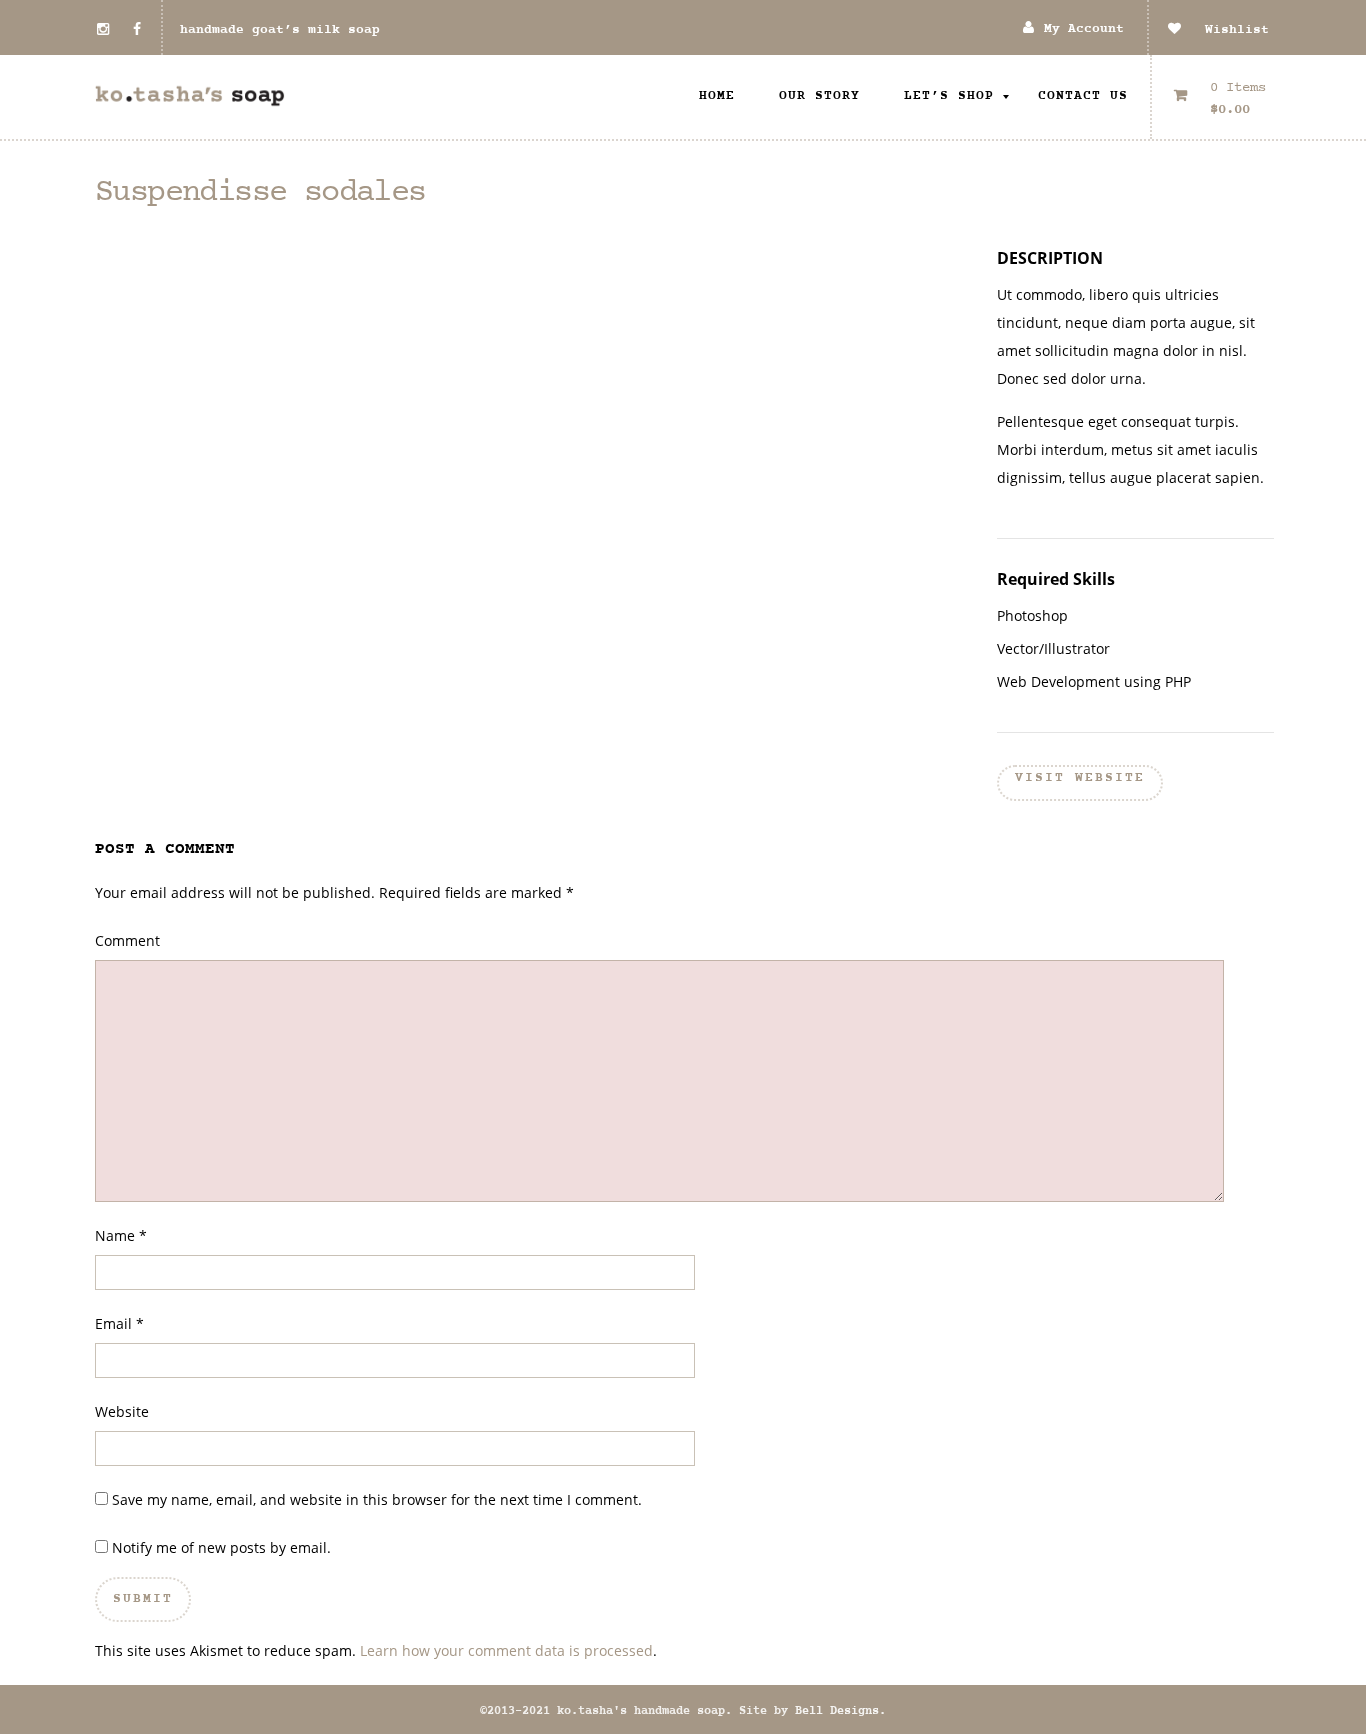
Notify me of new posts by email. (221, 1547)
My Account (1084, 29)
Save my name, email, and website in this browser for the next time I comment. (377, 1499)
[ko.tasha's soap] (190, 96)
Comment (127, 940)
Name (115, 1235)
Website (122, 1411)
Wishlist (1225, 30)
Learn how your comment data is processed (506, 1650)
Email (113, 1323)
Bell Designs (837, 1711)
